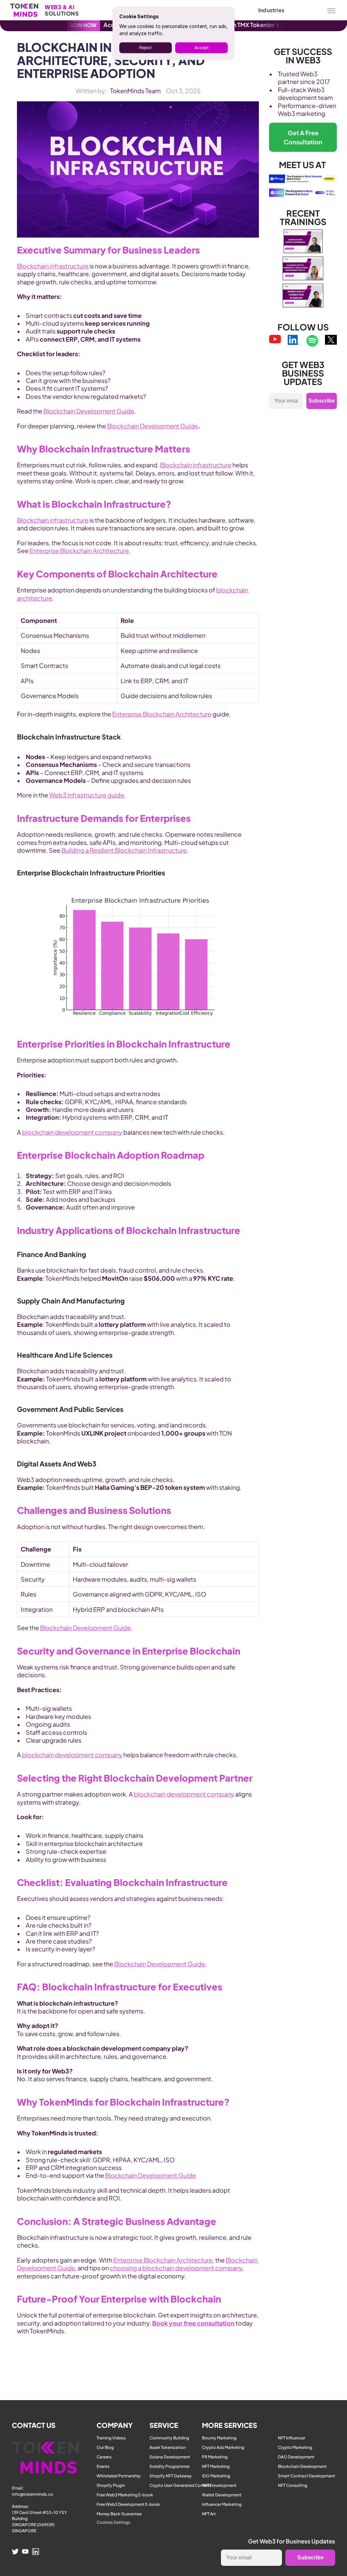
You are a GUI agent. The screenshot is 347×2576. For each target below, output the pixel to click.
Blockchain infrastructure (53, 266)
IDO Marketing (216, 2476)
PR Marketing (215, 2457)
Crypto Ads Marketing (223, 2447)
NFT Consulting (293, 2485)
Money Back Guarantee (119, 2514)
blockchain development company (72, 1132)
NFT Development (219, 2485)
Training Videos (111, 2438)
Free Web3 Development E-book (128, 2504)
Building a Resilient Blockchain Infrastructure (124, 850)
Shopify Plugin (111, 2485)
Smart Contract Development (307, 2476)
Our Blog (105, 2447)
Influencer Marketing (222, 2504)
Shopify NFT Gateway (171, 2476)
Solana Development (170, 2457)
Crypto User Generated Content (180, 2485)
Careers (104, 2457)
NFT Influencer (292, 2438)
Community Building (169, 2438)
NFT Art (209, 2514)
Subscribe (322, 401)
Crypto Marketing (295, 2447)
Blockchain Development (302, 2466)
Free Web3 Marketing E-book (125, 2495)
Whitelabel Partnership (119, 2476)
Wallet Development (222, 2495)
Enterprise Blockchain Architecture (79, 551)
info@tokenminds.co (33, 2494)
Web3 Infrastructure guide (87, 795)
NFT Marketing (216, 2466)
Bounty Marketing (219, 2438)
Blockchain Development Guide (89, 411)
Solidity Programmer (170, 2466)
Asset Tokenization (168, 2447)
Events (103, 2466)
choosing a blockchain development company (176, 2268)
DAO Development (296, 2457)
